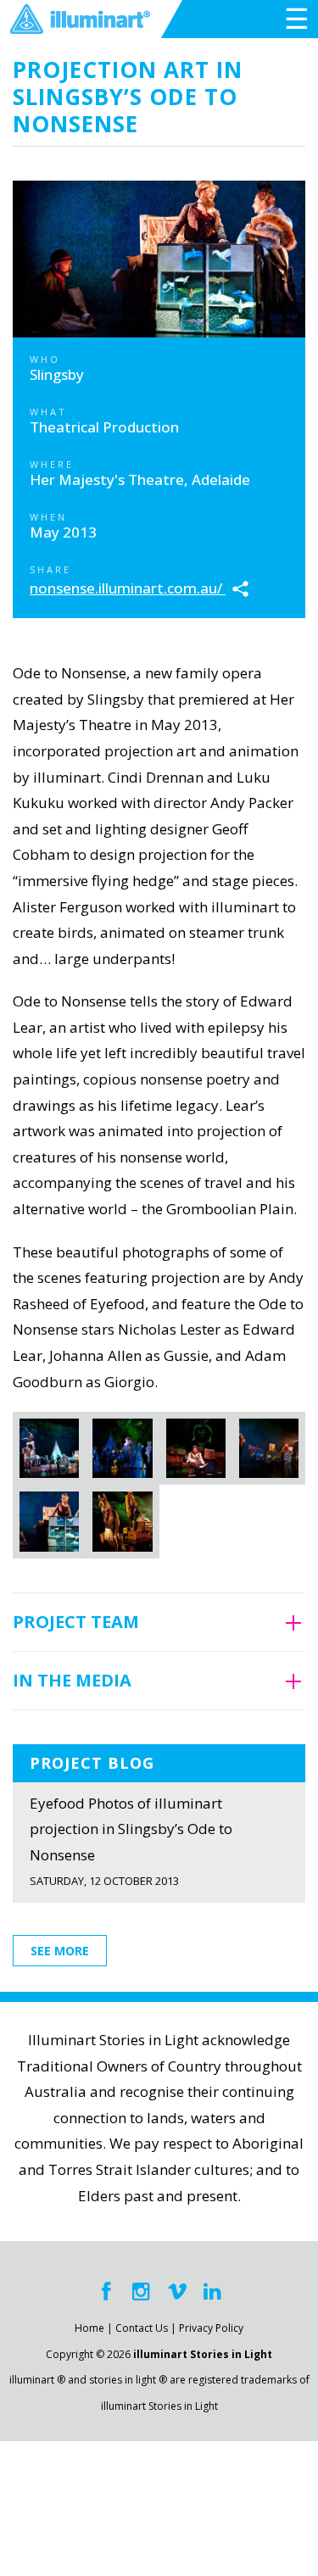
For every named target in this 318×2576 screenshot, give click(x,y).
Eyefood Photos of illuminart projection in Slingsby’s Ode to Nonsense (131, 1841)
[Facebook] (106, 2292)
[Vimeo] (177, 2292)
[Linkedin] (213, 2292)
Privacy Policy (211, 2328)
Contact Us (142, 2328)
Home (89, 2328)
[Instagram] (142, 2292)
